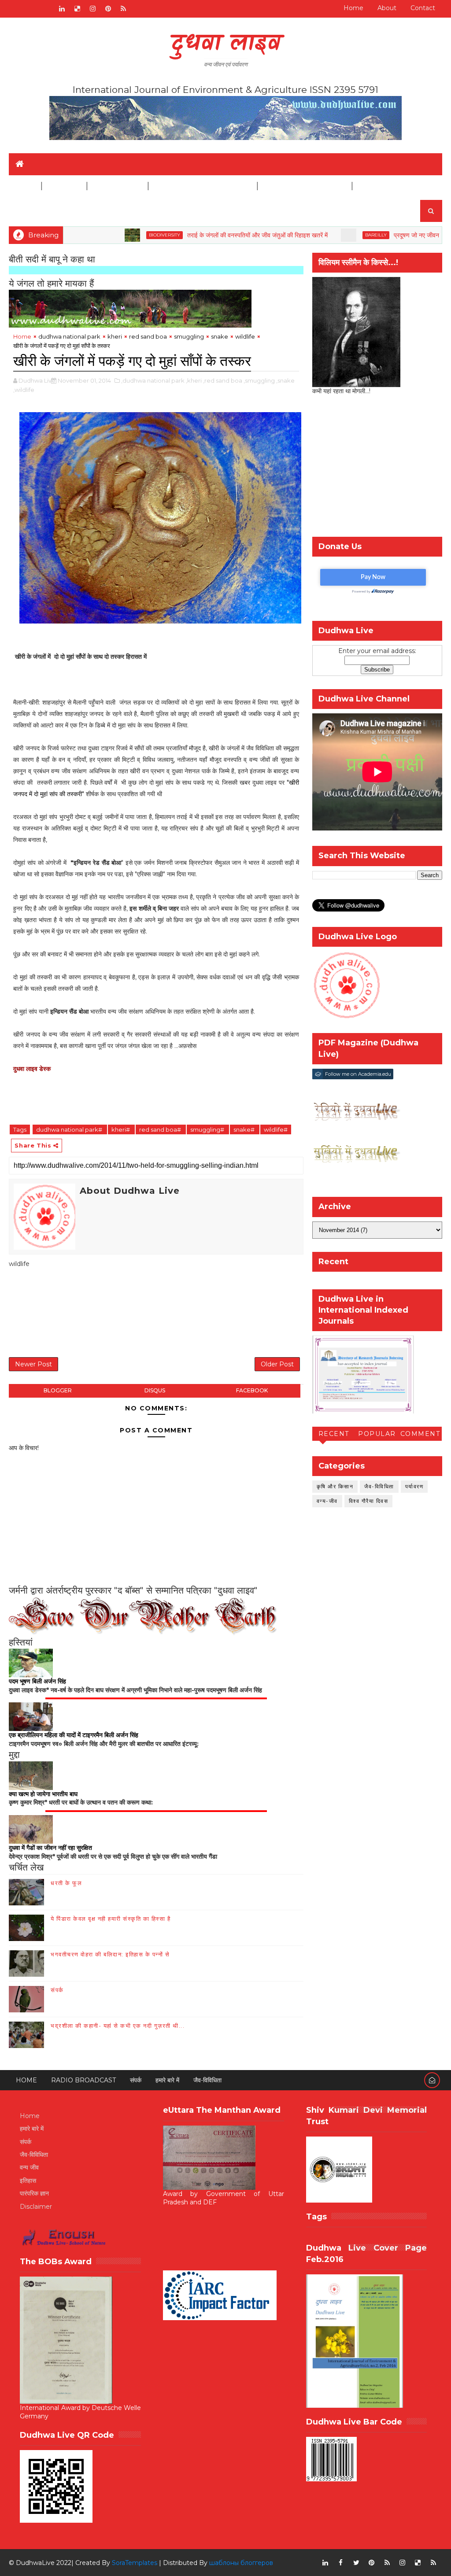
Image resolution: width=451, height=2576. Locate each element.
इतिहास (28, 2181)
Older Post (277, 1364)
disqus (155, 1390)
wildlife (245, 336)
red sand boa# (161, 1129)
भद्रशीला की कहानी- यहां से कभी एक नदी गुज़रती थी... (118, 2026)
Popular (377, 1434)
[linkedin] (62, 9)
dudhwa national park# (70, 1129)
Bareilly (323, 235)
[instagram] (92, 9)
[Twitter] (46, 9)
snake (220, 336)
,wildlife (24, 390)
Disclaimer (379, 186)
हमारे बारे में (167, 2080)
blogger (58, 1390)
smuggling (189, 336)
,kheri (194, 380)
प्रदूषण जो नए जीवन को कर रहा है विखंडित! (390, 235)
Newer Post (33, 1364)
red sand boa (148, 336)
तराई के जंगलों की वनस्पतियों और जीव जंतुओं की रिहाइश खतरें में (205, 235)
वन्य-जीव (327, 1501)
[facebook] (341, 2563)
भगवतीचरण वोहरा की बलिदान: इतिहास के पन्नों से (110, 1954)
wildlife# (276, 1129)
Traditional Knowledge (202, 186)
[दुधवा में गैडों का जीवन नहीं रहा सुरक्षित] (31, 1829)
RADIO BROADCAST (83, 2080)
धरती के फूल (66, 1883)
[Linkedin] (31, 9)
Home (353, 8)
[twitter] (356, 2563)
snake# (245, 1129)
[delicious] (77, 9)
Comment (420, 1434)
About (387, 8)
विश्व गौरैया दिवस (369, 1501)
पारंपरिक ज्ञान (34, 2193)
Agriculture (117, 186)
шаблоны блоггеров (241, 2563)
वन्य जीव (29, 2167)
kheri (115, 336)
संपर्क (57, 1990)
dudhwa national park (69, 336)
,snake (285, 380)
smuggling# (208, 1129)
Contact (423, 8)
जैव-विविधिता (379, 1486)
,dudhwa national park (153, 380)
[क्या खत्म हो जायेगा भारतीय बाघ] (31, 1775)
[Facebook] (15, 9)
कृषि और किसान (335, 1486)
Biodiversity (112, 235)
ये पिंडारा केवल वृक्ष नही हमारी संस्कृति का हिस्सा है (111, 1919)
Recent (334, 1434)
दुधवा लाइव (226, 44)
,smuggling (259, 380)
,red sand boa (223, 380)
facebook (252, 1390)
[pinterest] (108, 9)
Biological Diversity (304, 186)
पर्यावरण (414, 1486)
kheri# (121, 1129)
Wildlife (64, 186)
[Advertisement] (169, 1314)
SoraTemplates (135, 2563)
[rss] (123, 9)
